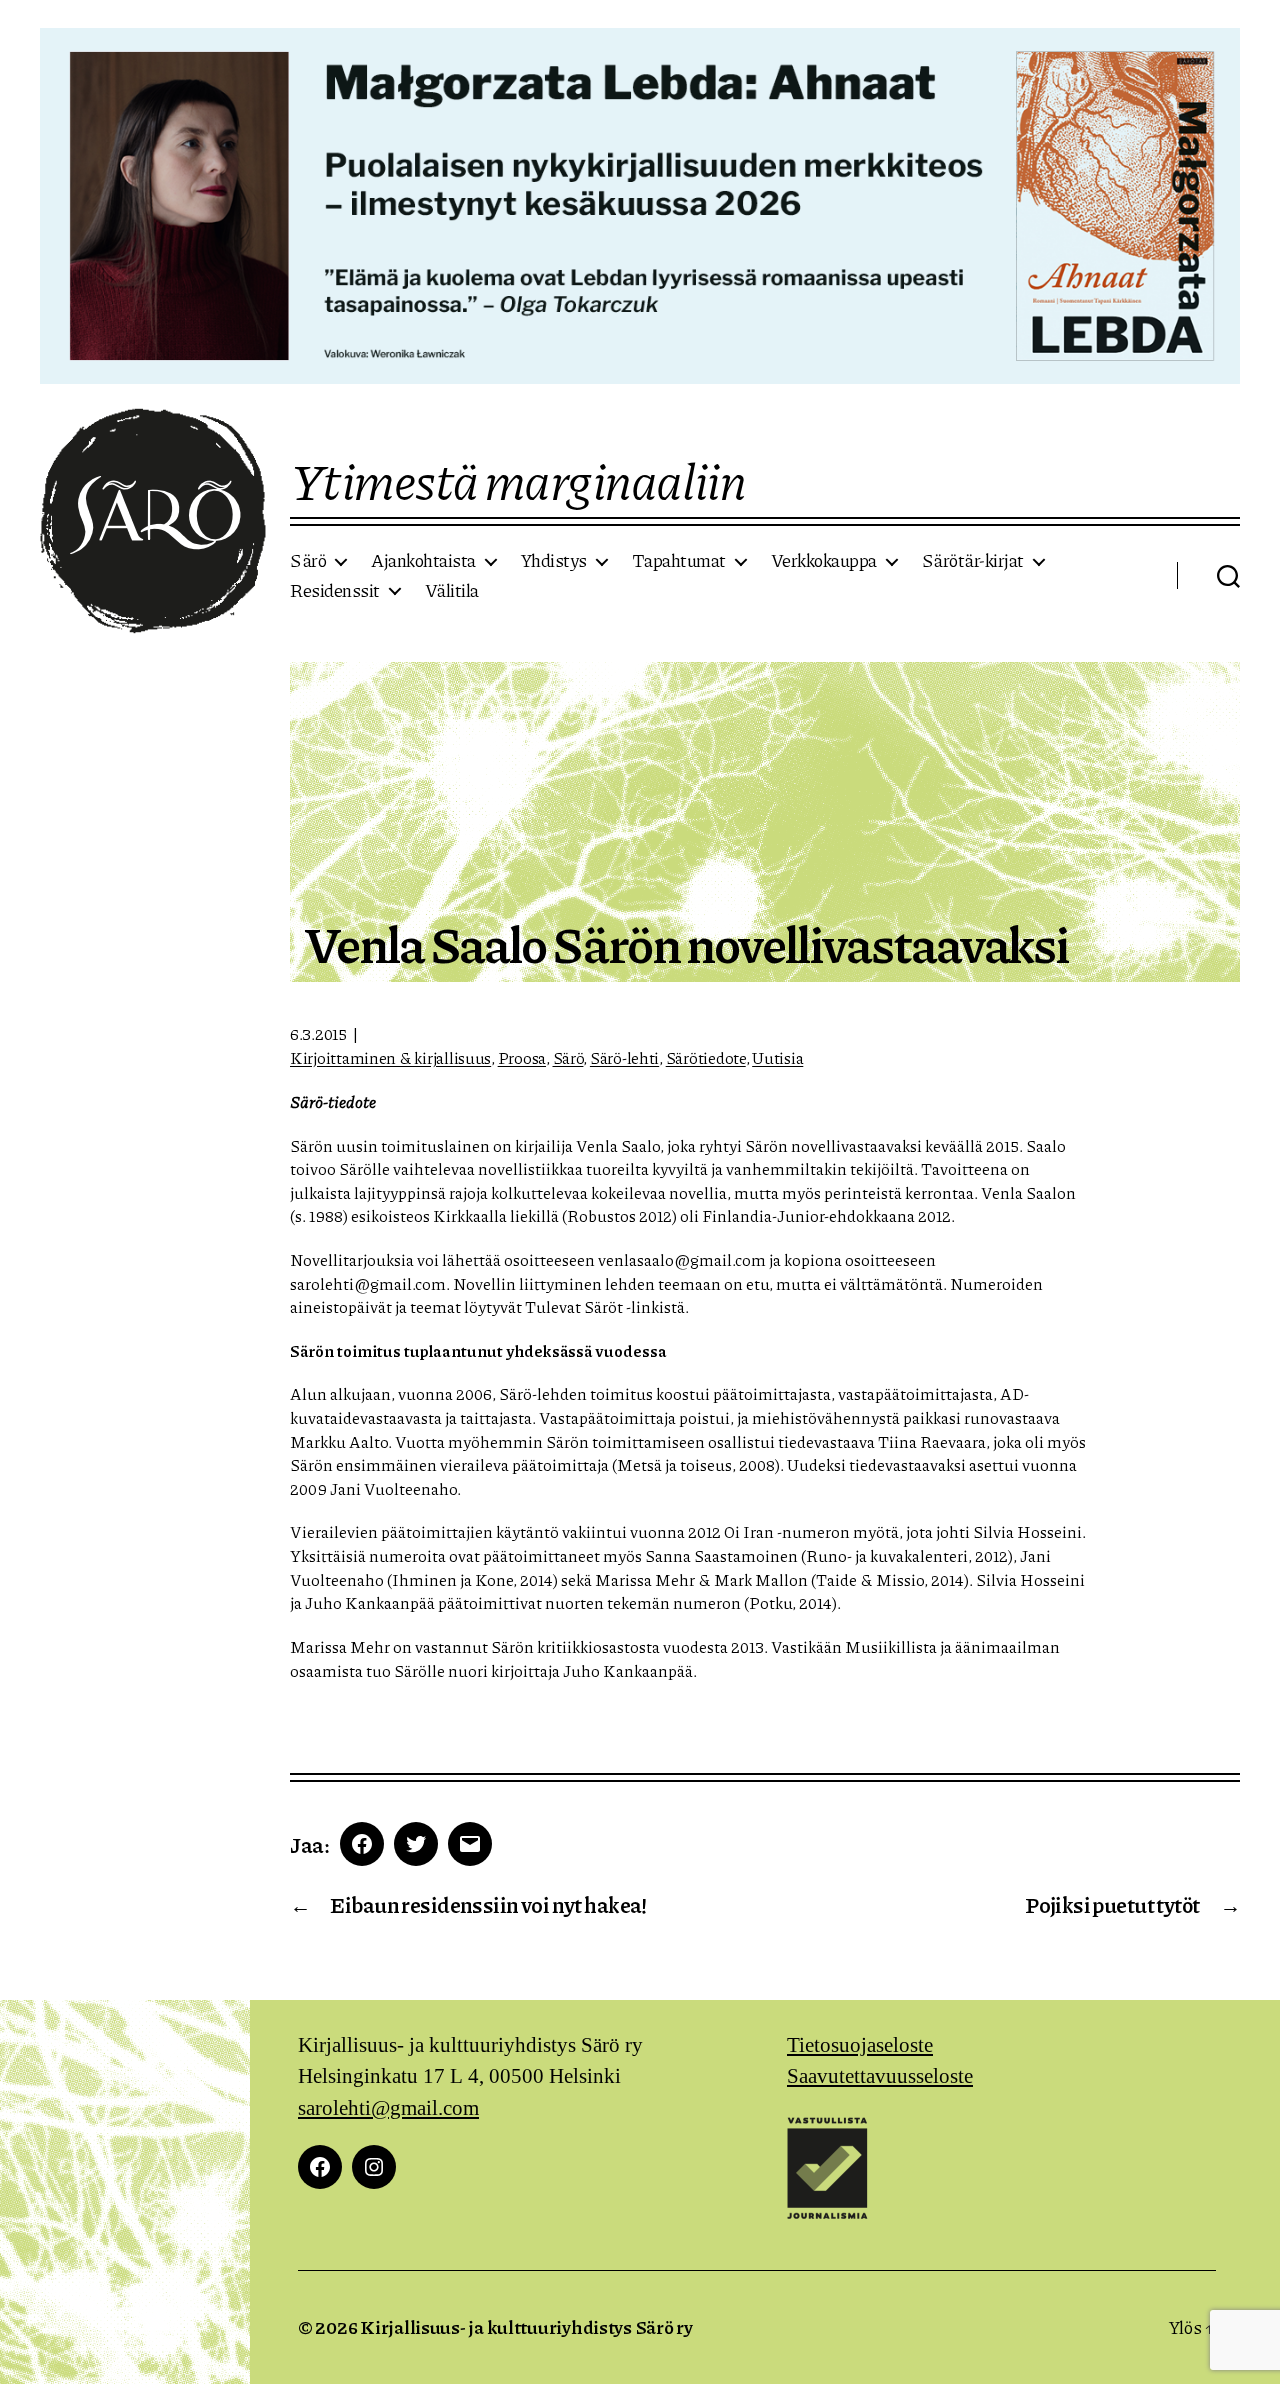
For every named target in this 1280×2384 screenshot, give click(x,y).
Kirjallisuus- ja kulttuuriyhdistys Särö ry (526, 2327)
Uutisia (777, 1057)
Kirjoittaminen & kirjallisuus (390, 1057)
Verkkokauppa (824, 561)
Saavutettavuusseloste (880, 2076)
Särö (308, 561)
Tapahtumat (679, 561)
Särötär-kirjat (973, 561)
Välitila (452, 591)
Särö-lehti (624, 1057)
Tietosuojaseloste (860, 2045)
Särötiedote (706, 1057)
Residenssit (335, 591)
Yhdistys (554, 561)
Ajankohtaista (423, 561)
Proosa (522, 1057)
